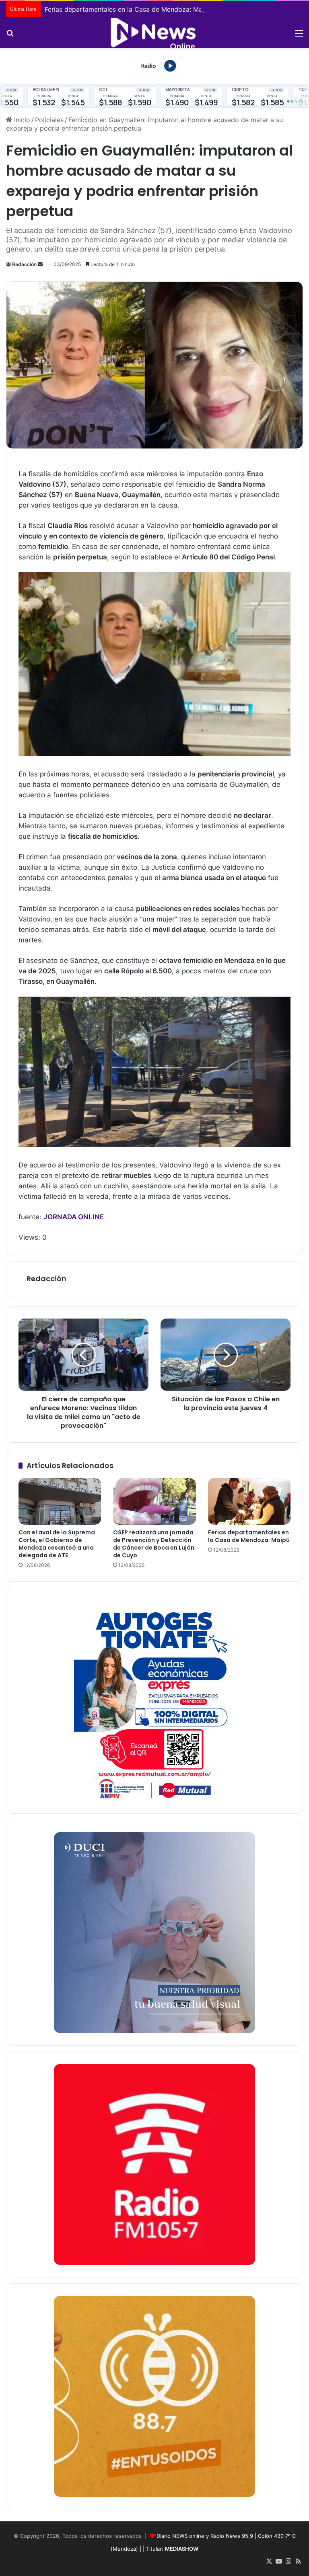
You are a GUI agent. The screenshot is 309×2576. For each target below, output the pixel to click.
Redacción (24, 264)
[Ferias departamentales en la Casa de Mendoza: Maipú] (249, 1501)
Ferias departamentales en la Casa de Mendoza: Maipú (128, 9)
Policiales (49, 120)
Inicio (21, 120)
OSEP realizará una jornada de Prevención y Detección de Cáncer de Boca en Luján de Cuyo (154, 1544)
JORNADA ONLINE (74, 1217)
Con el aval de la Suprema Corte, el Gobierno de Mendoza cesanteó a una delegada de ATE (57, 1544)
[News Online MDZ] (154, 33)
